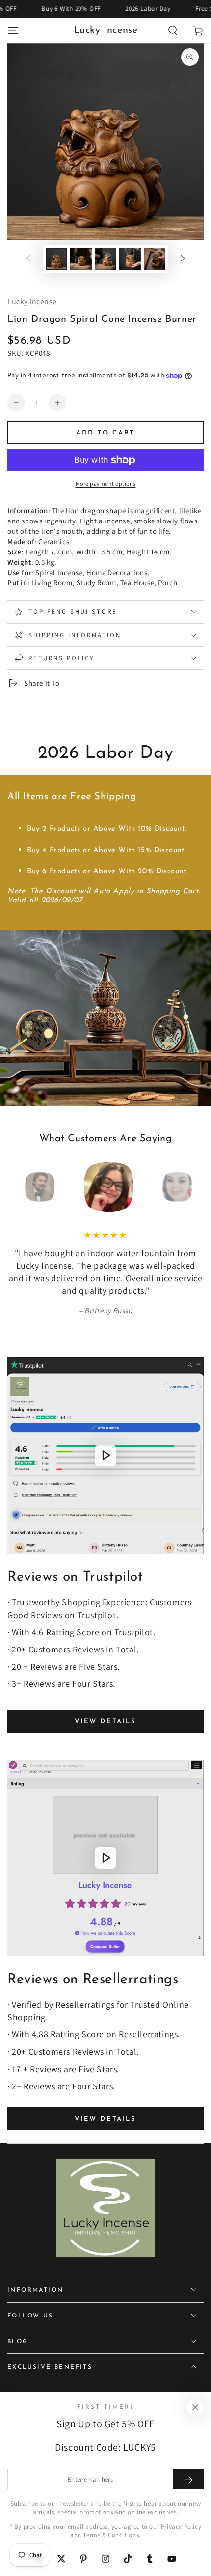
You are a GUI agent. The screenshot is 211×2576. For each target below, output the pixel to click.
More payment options (106, 483)
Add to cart (105, 433)
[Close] (195, 2407)
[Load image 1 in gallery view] (56, 259)
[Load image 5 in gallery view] (155, 259)
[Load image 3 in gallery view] (105, 259)
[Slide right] (183, 259)
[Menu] (13, 30)
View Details (105, 1722)
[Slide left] (28, 259)
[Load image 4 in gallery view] (130, 259)
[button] (173, 30)
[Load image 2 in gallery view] (81, 259)
